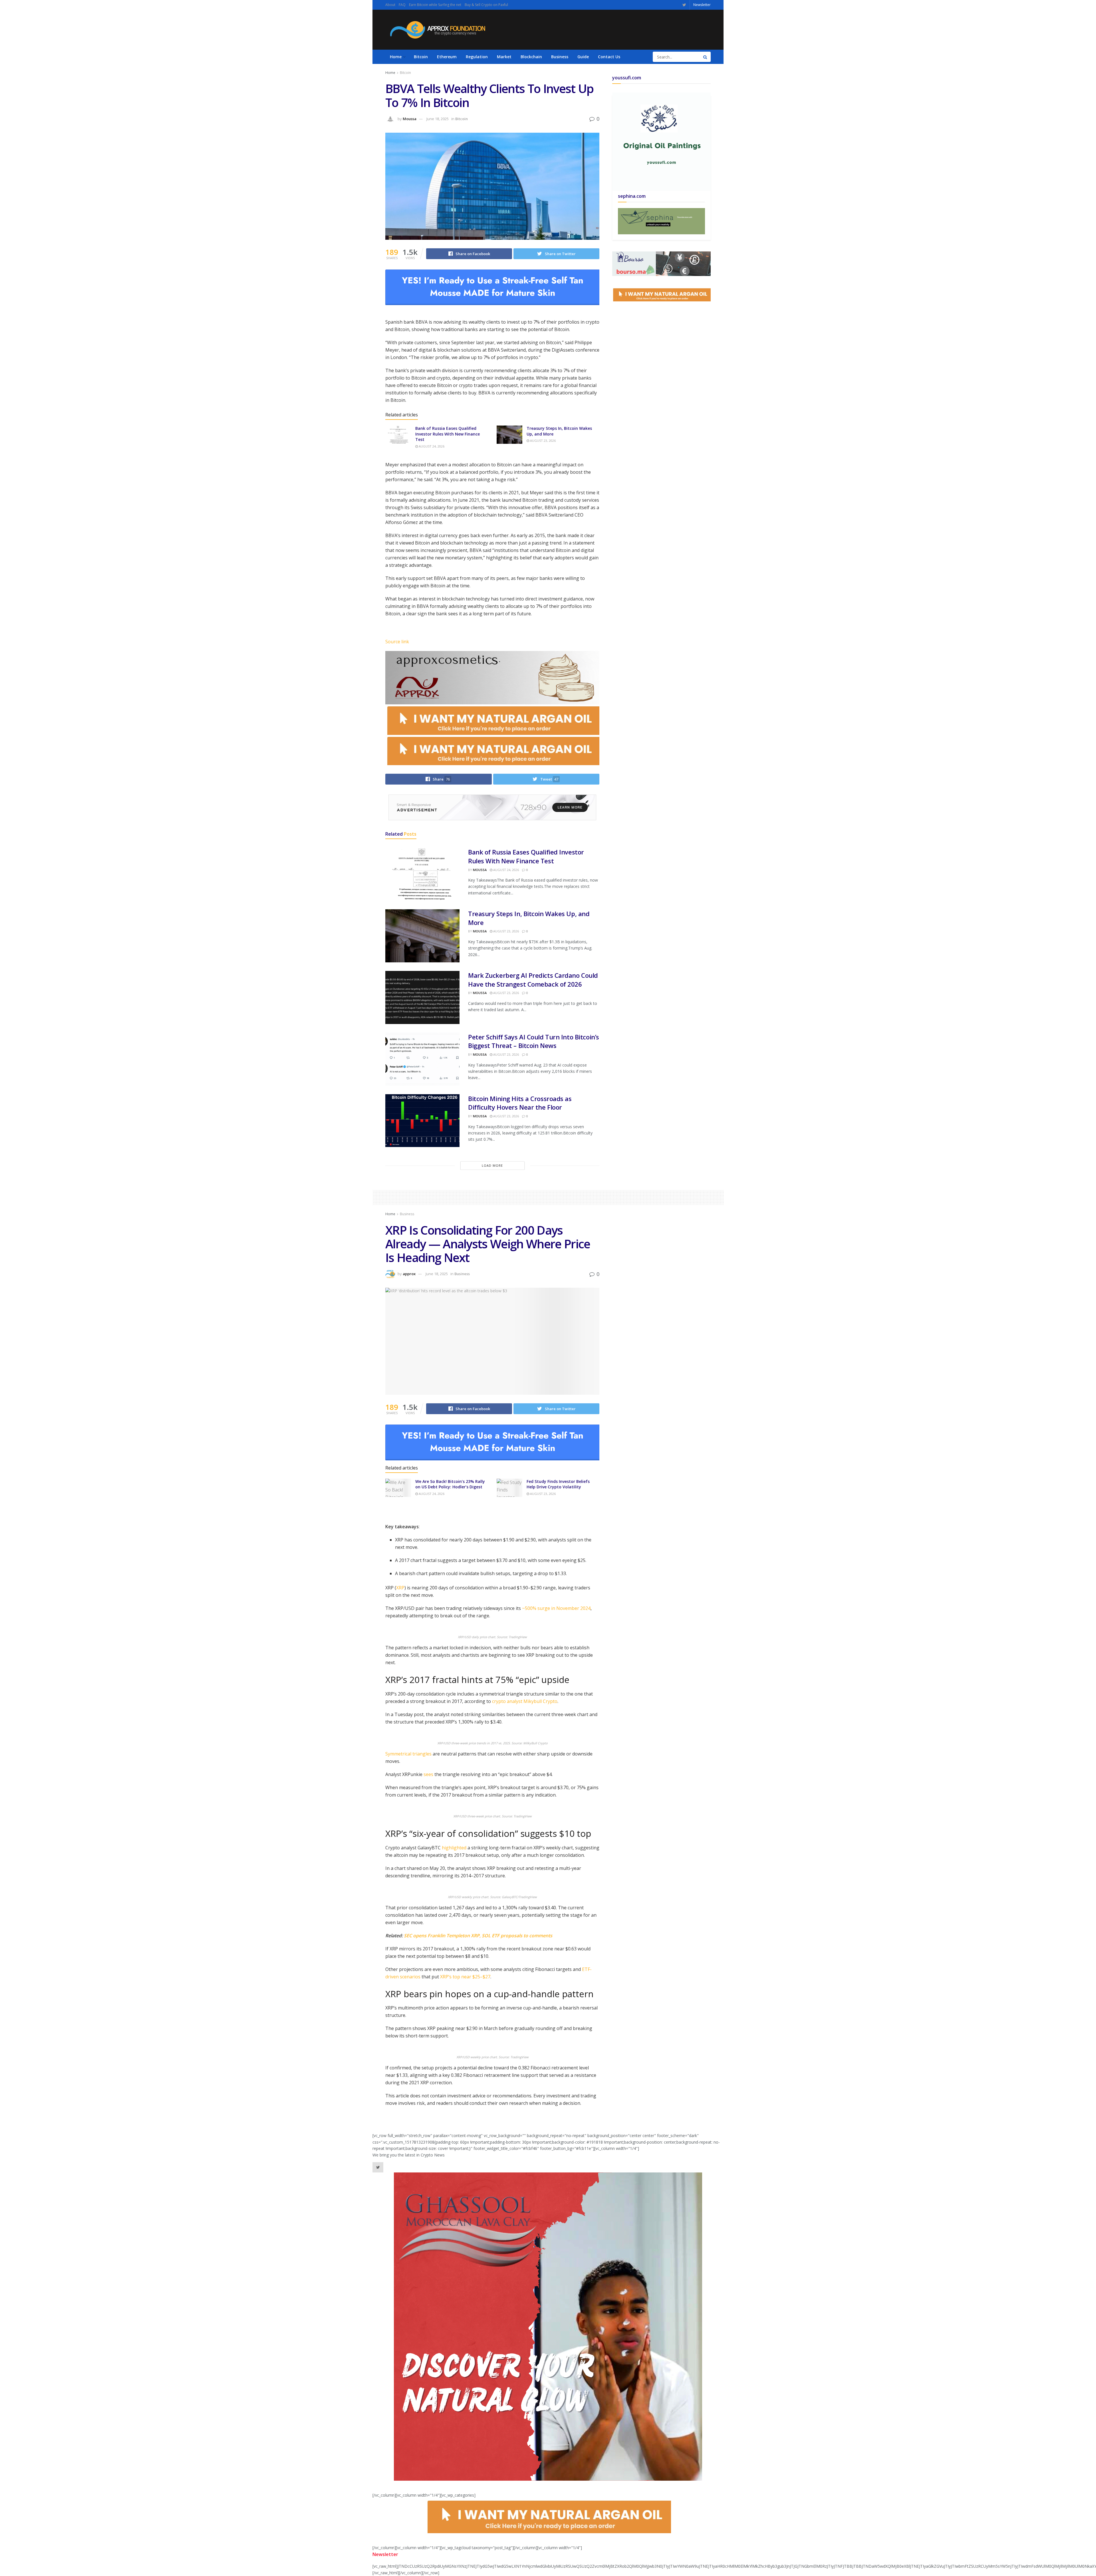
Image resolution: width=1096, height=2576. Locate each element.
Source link (397, 642)
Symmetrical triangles (408, 1754)
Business (560, 57)
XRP (400, 1588)
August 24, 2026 (431, 446)
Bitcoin (421, 57)
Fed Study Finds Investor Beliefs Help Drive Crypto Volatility (558, 1484)
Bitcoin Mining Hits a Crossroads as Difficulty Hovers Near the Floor (520, 1103)
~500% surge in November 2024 (556, 1608)
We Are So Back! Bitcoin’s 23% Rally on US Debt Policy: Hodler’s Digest (450, 1484)
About (390, 5)
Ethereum (447, 57)
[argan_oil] (492, 719)
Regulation (477, 57)
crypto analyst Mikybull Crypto (525, 1701)
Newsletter (702, 5)
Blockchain (531, 57)
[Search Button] (706, 57)
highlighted (454, 1848)
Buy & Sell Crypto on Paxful (486, 5)
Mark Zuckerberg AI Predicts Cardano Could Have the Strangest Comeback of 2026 (533, 980)
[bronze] (492, 287)
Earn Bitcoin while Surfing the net (435, 5)
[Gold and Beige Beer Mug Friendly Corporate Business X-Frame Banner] (661, 221)
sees (428, 1774)
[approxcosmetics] (492, 677)
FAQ (402, 5)
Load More (492, 1165)
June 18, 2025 (438, 119)
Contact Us (609, 57)
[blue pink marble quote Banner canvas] (661, 263)
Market (504, 57)
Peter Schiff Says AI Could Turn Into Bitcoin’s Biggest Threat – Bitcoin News (534, 1041)
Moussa (410, 119)
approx (409, 1274)
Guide (583, 57)
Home (396, 57)
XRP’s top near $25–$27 (465, 1977)
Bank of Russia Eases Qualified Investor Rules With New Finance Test (448, 434)
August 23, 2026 (542, 441)
